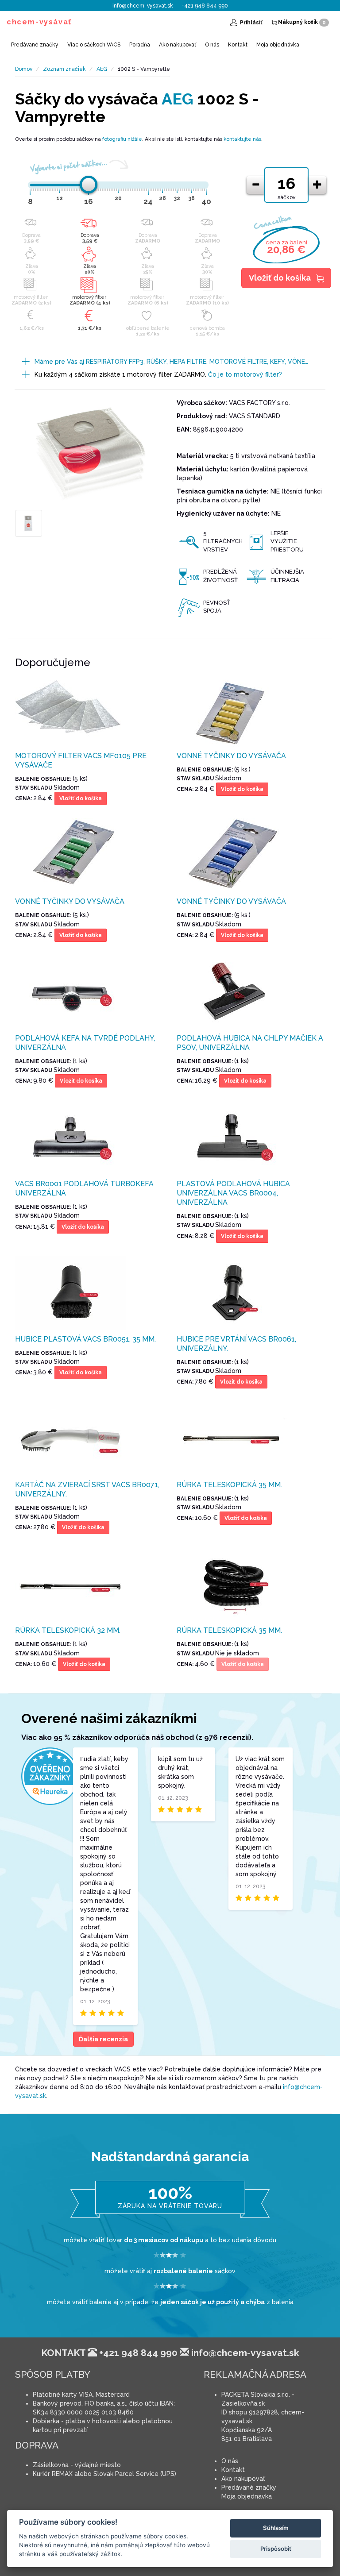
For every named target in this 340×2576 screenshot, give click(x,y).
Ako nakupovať (178, 45)
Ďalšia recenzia (103, 2039)
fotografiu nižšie (122, 139)
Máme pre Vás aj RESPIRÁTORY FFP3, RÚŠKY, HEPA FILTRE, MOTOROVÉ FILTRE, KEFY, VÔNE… (171, 362)
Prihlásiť (251, 23)
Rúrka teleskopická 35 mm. (229, 1485)
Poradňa (140, 45)
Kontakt (238, 45)
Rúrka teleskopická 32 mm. (68, 1630)
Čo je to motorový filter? (245, 374)
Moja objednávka (278, 45)
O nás (212, 45)
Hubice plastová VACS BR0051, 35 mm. (85, 1339)
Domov (24, 69)
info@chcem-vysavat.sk (143, 6)
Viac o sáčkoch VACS (94, 45)
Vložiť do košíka (280, 278)
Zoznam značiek (64, 69)
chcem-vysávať (39, 22)
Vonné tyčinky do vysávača (231, 756)
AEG (102, 69)
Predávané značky (35, 45)
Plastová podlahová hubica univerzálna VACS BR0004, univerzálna (233, 1193)
